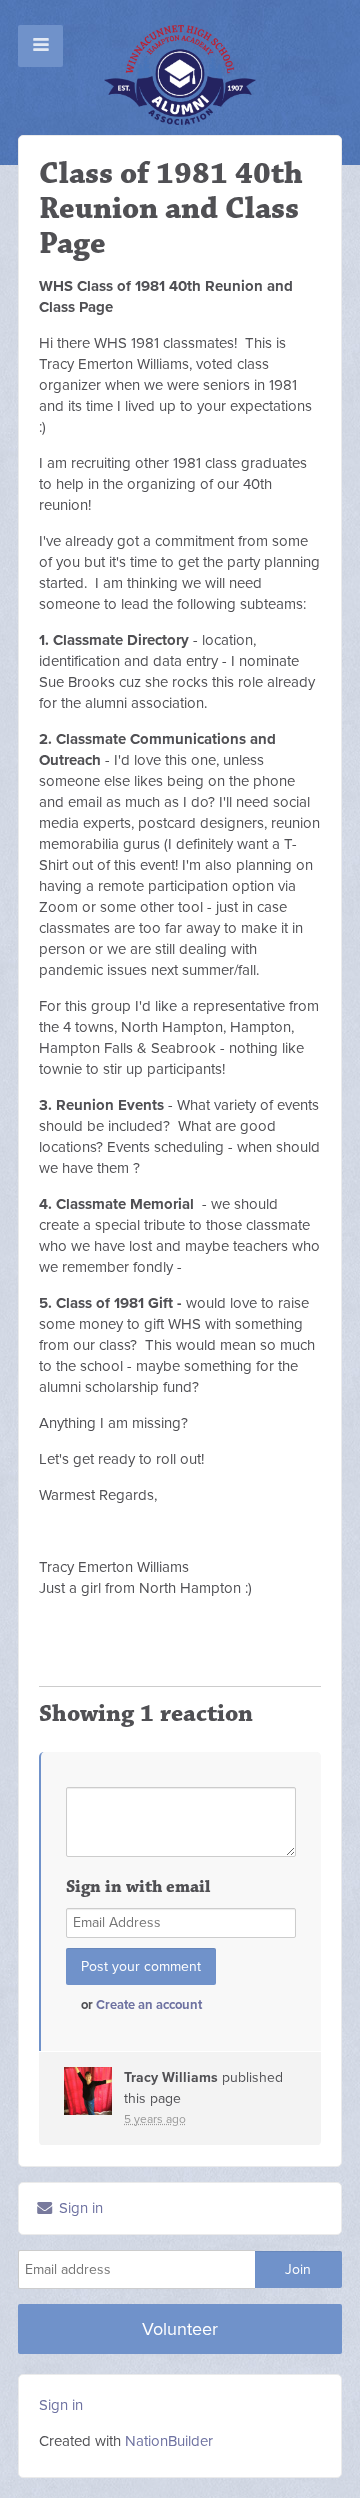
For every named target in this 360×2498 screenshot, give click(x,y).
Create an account (149, 2005)
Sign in (79, 2208)
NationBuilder (169, 2441)
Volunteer (180, 2329)
